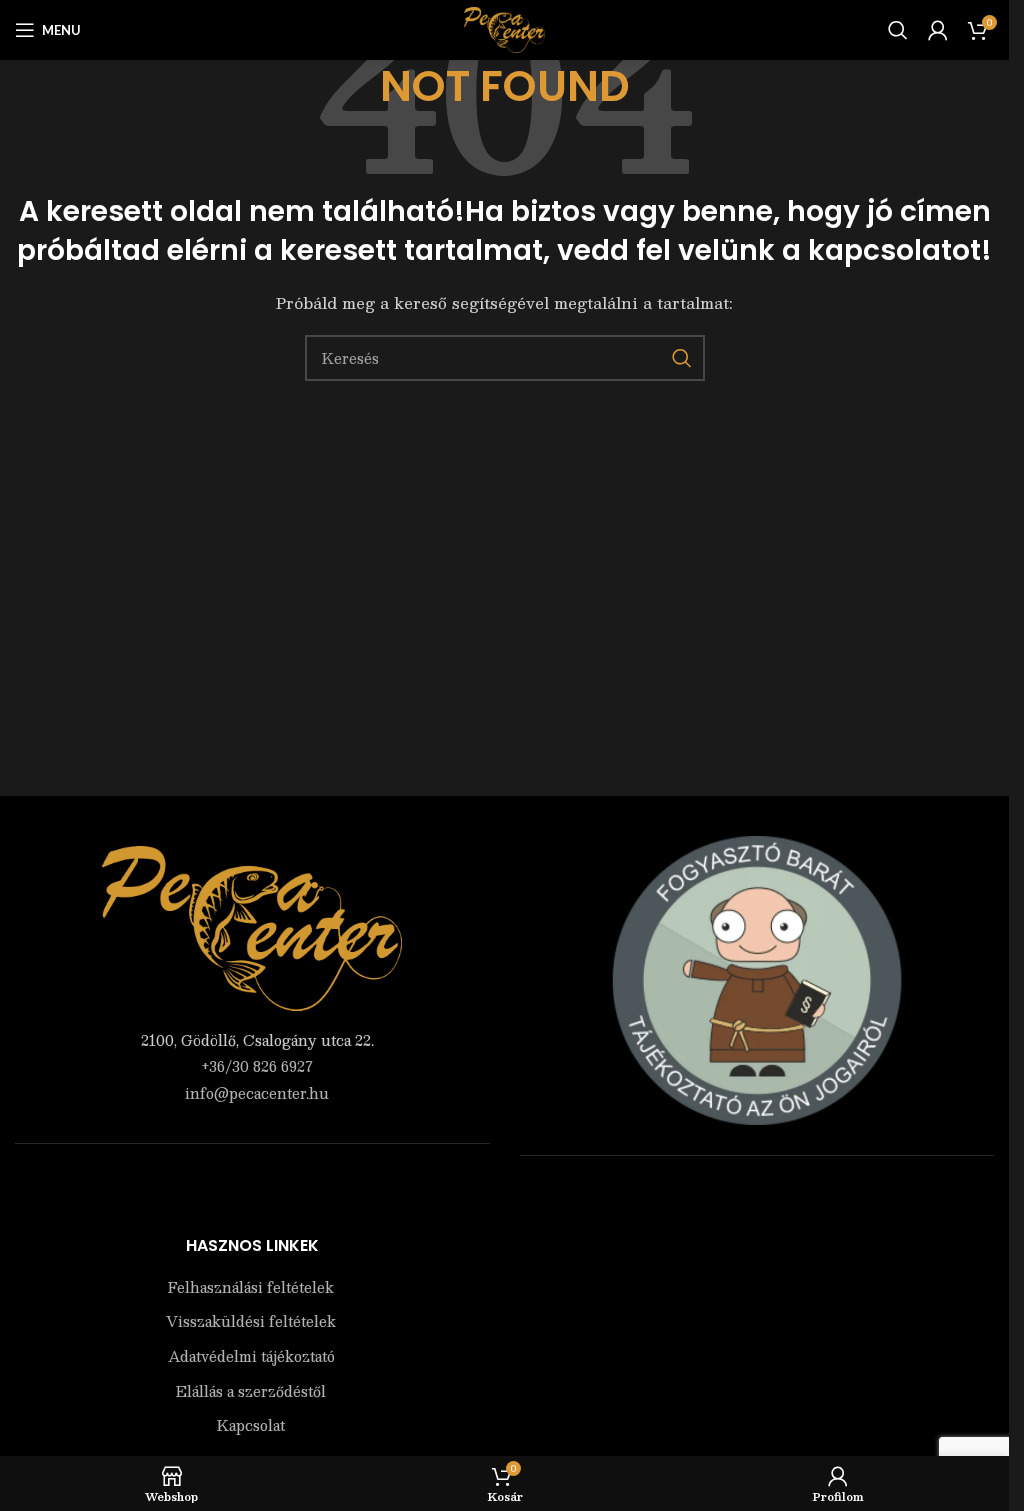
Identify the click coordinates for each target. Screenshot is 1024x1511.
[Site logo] (505, 28)
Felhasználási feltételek (251, 1288)
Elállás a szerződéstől (251, 1392)
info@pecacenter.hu (257, 1093)
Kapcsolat (251, 1426)
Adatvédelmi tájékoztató (251, 1357)
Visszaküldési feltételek (251, 1322)
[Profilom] (938, 30)
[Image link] (252, 926)
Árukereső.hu (757, 1197)
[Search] (898, 30)
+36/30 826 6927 (257, 1066)
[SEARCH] (682, 358)
